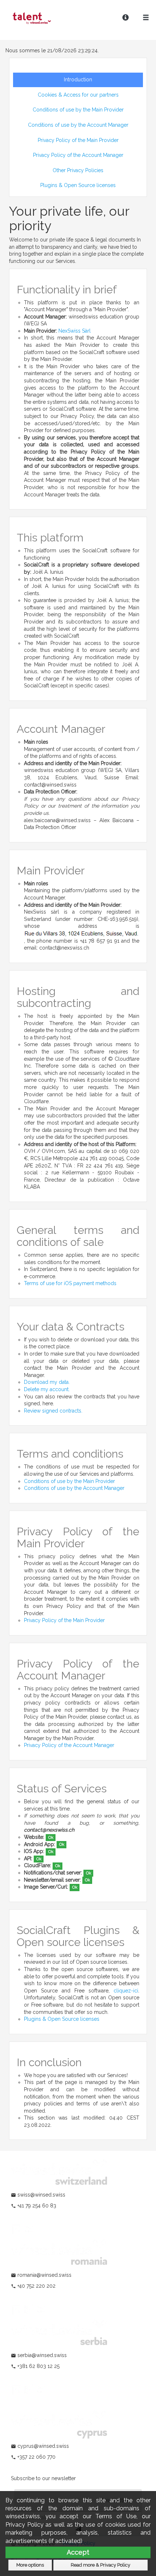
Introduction (78, 80)
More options (30, 2565)
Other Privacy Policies (78, 170)
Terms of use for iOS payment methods (70, 1283)
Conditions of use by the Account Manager (78, 125)
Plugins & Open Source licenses (78, 185)
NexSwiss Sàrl (75, 331)
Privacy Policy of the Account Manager (78, 155)
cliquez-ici (126, 1991)
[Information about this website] (126, 18)
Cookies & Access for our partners (78, 95)
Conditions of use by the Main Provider (78, 110)
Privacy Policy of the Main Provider (78, 140)
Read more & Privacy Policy (100, 2565)
